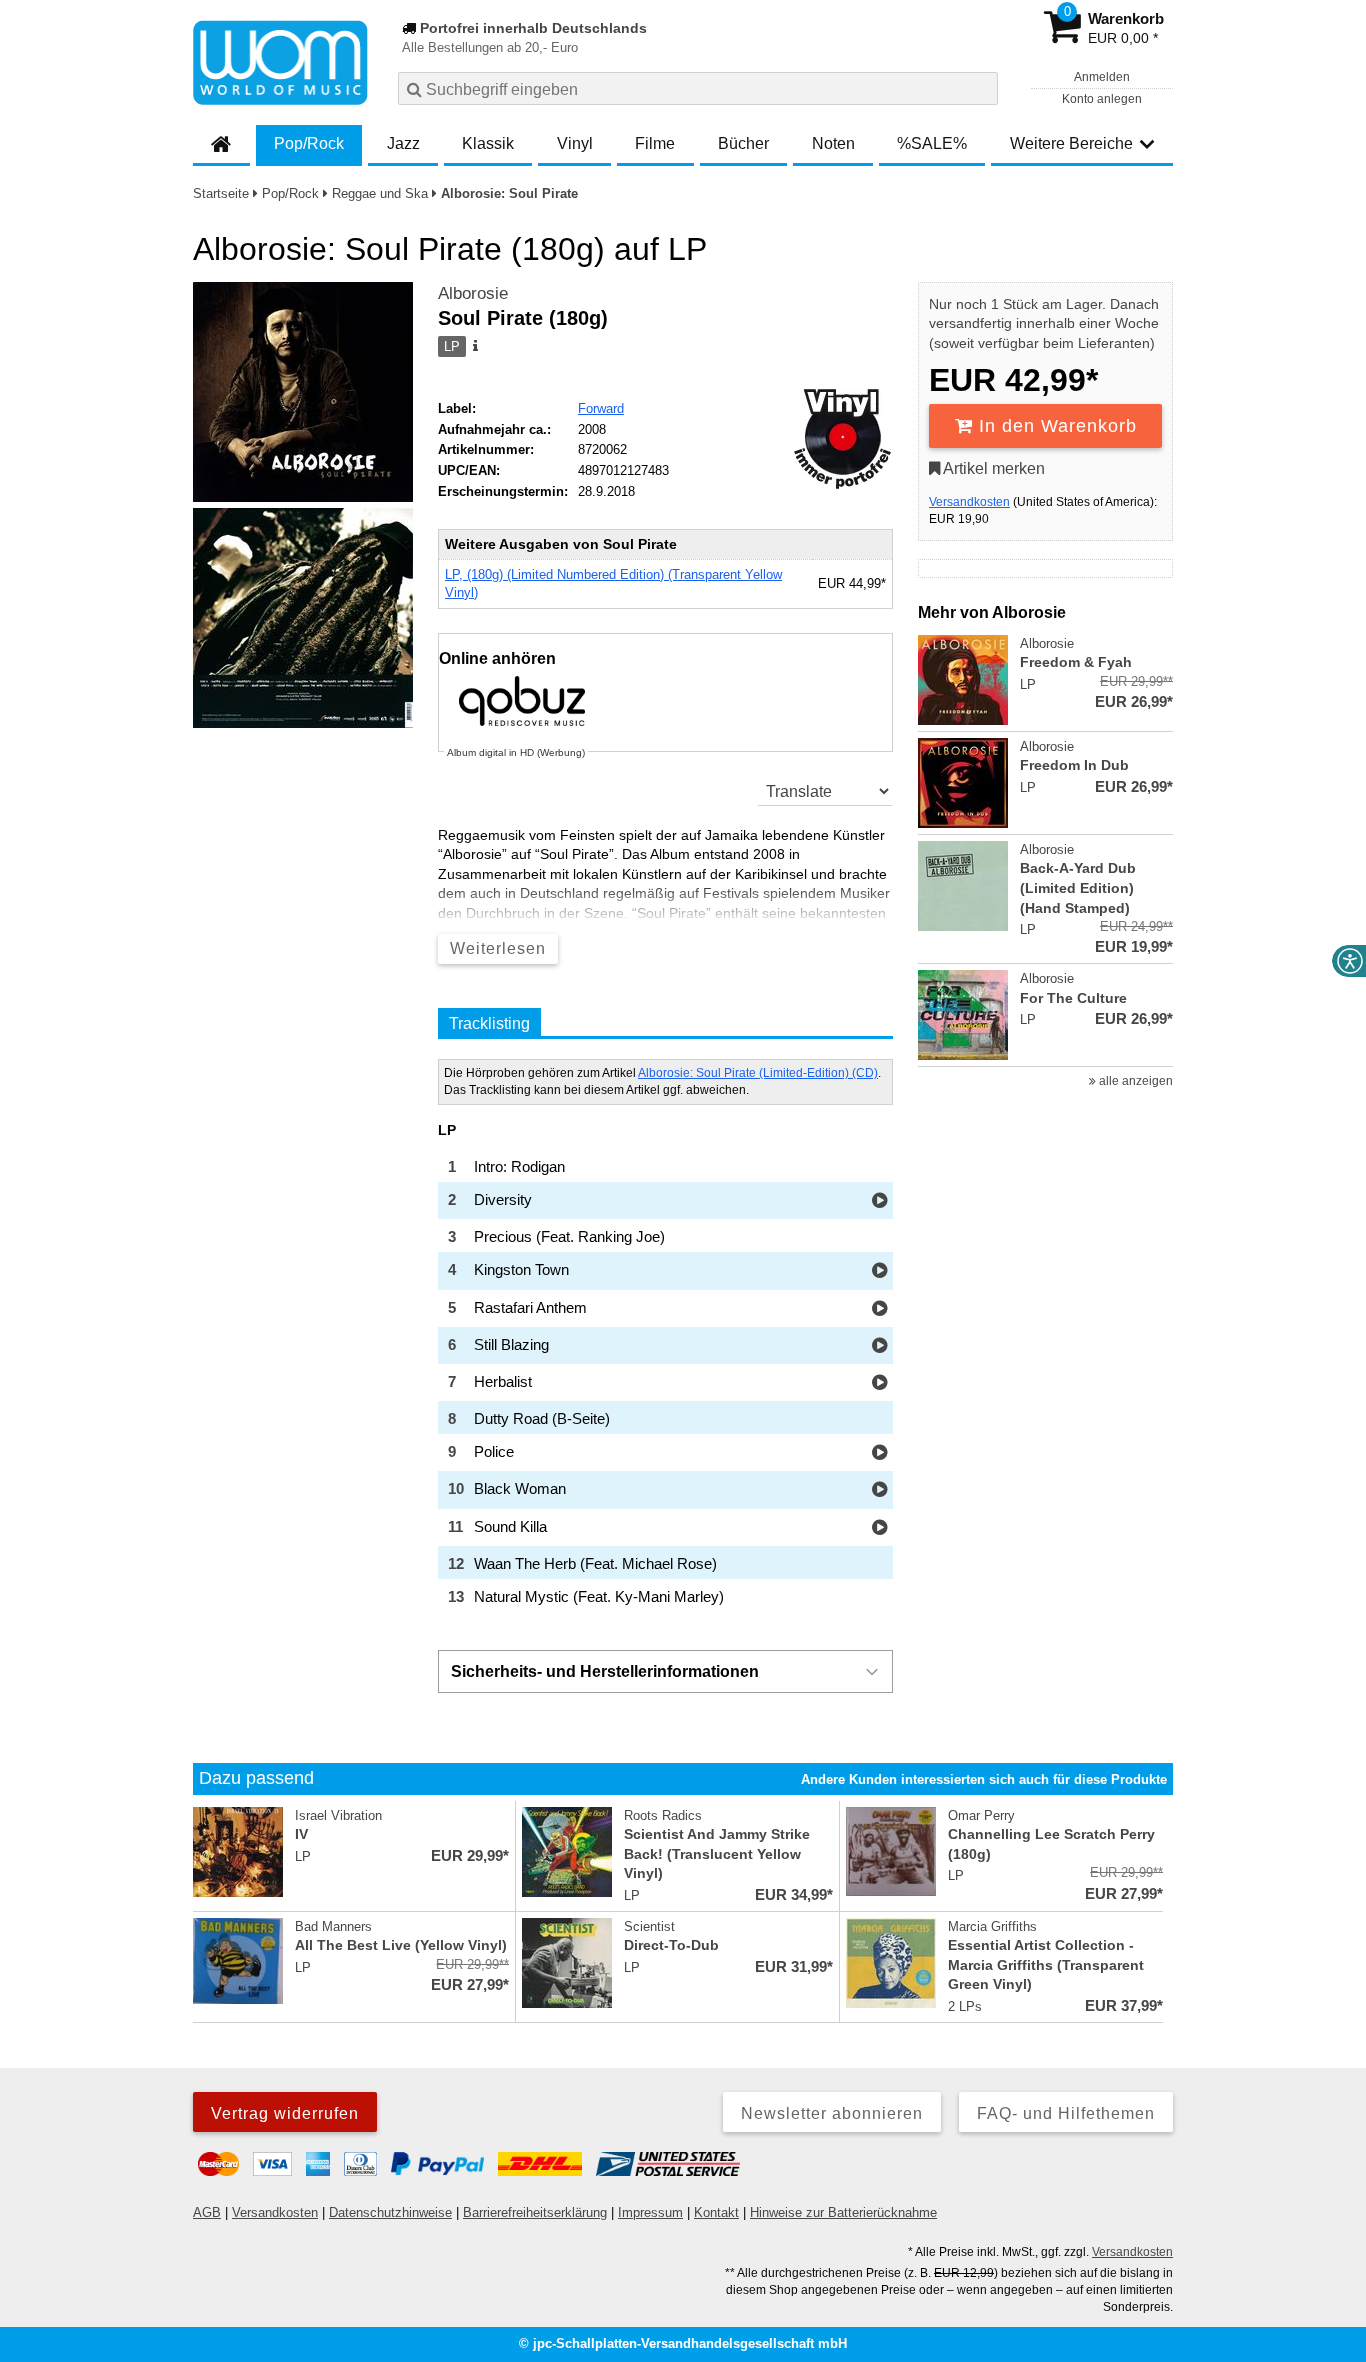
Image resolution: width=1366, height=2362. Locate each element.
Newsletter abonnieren (832, 2113)
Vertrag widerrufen (285, 2113)
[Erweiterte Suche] (980, 88)
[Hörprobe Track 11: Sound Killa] (879, 1528)
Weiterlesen (498, 948)
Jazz (403, 143)
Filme (655, 143)
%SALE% (932, 143)
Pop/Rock (309, 143)
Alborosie (473, 293)
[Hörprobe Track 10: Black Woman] (879, 1490)
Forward (601, 408)
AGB (207, 2212)
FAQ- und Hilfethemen (1066, 2113)
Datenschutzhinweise (390, 2212)
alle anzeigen (1134, 1081)
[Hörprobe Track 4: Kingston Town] (879, 1271)
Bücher (743, 143)
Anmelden (1102, 77)
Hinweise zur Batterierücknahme (843, 2212)
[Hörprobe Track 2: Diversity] (879, 1201)
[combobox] (698, 88)
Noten (833, 143)
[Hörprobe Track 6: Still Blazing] (879, 1346)
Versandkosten (969, 502)
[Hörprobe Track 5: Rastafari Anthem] (879, 1309)
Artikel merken (992, 468)
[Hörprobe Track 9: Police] (879, 1453)
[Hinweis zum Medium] (474, 347)
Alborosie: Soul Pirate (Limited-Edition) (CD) (758, 1073)
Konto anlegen (1102, 99)
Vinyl (575, 143)
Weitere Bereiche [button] (1071, 143)
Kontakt (716, 2212)
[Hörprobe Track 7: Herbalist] (879, 1383)
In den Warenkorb (1055, 426)
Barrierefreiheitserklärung (535, 2212)
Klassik (488, 143)
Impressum (650, 2212)
